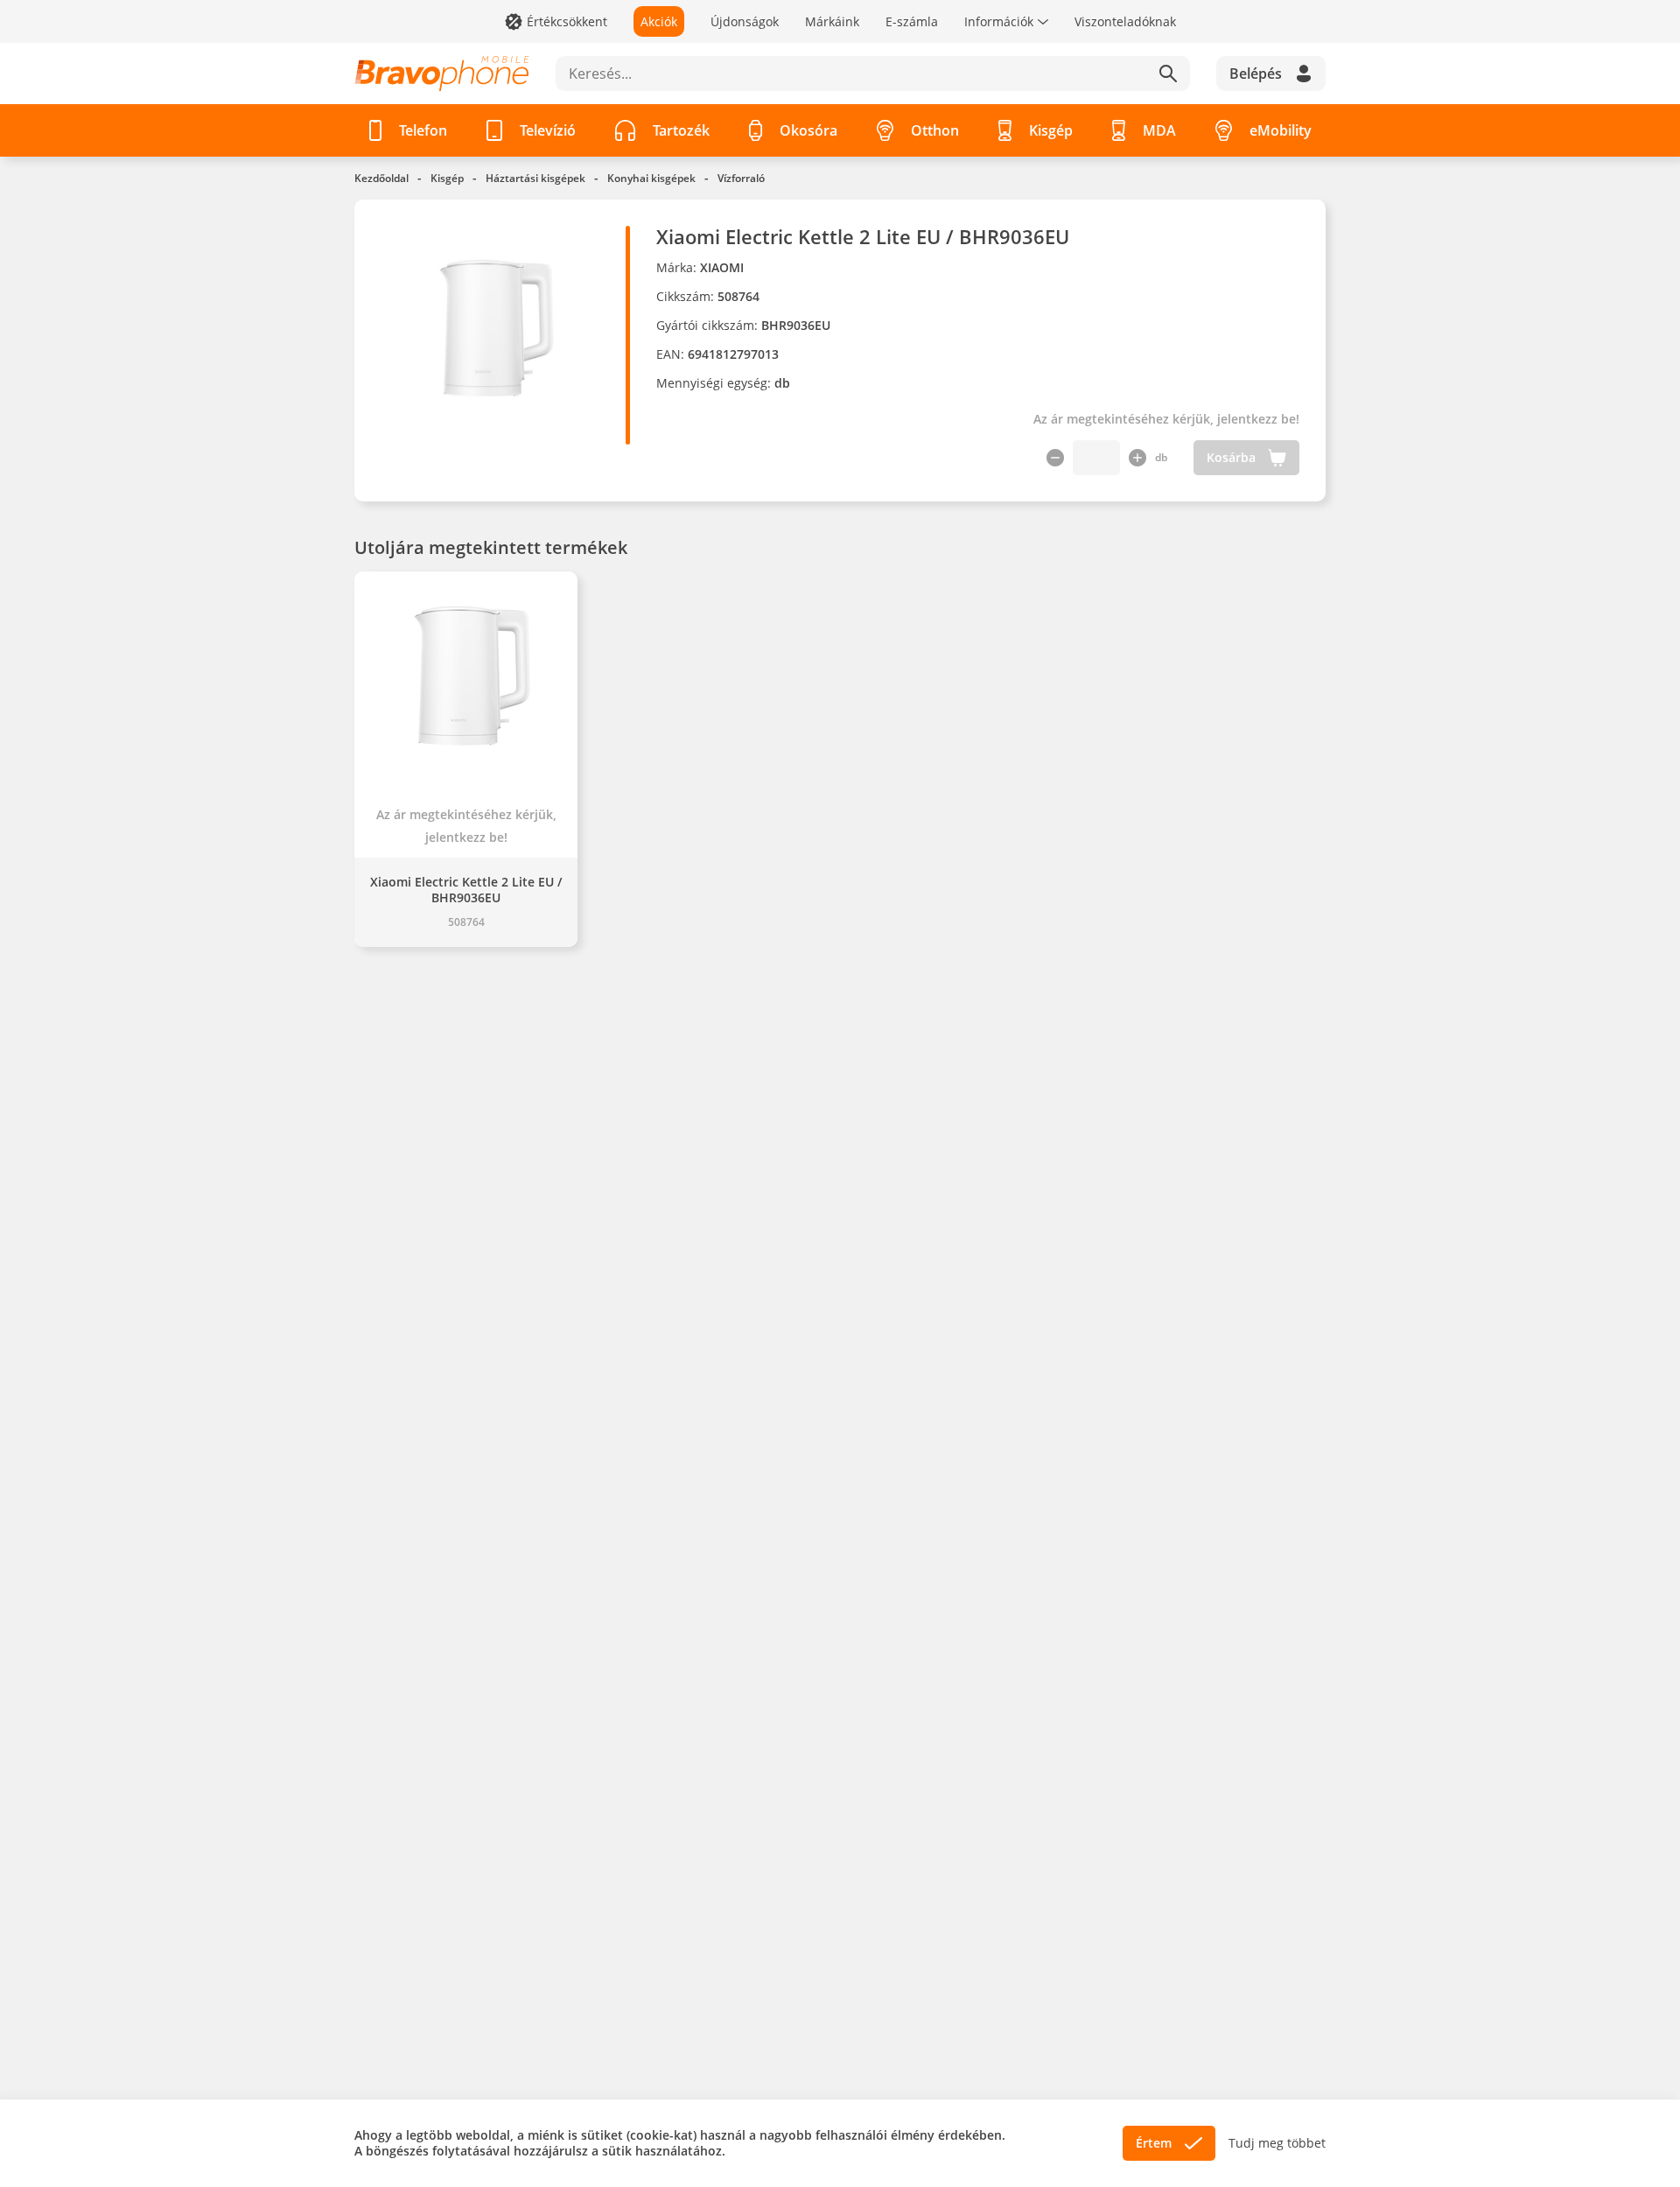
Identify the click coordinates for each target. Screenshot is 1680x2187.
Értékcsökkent (567, 21)
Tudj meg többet (1277, 2143)
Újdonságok (745, 21)
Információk (999, 21)
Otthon (935, 130)
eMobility (1281, 130)
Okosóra (808, 130)
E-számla (912, 21)
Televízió (548, 130)
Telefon (423, 130)
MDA (1159, 130)
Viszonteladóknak (1125, 21)
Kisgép (1051, 130)
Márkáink (832, 21)
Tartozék (681, 130)
